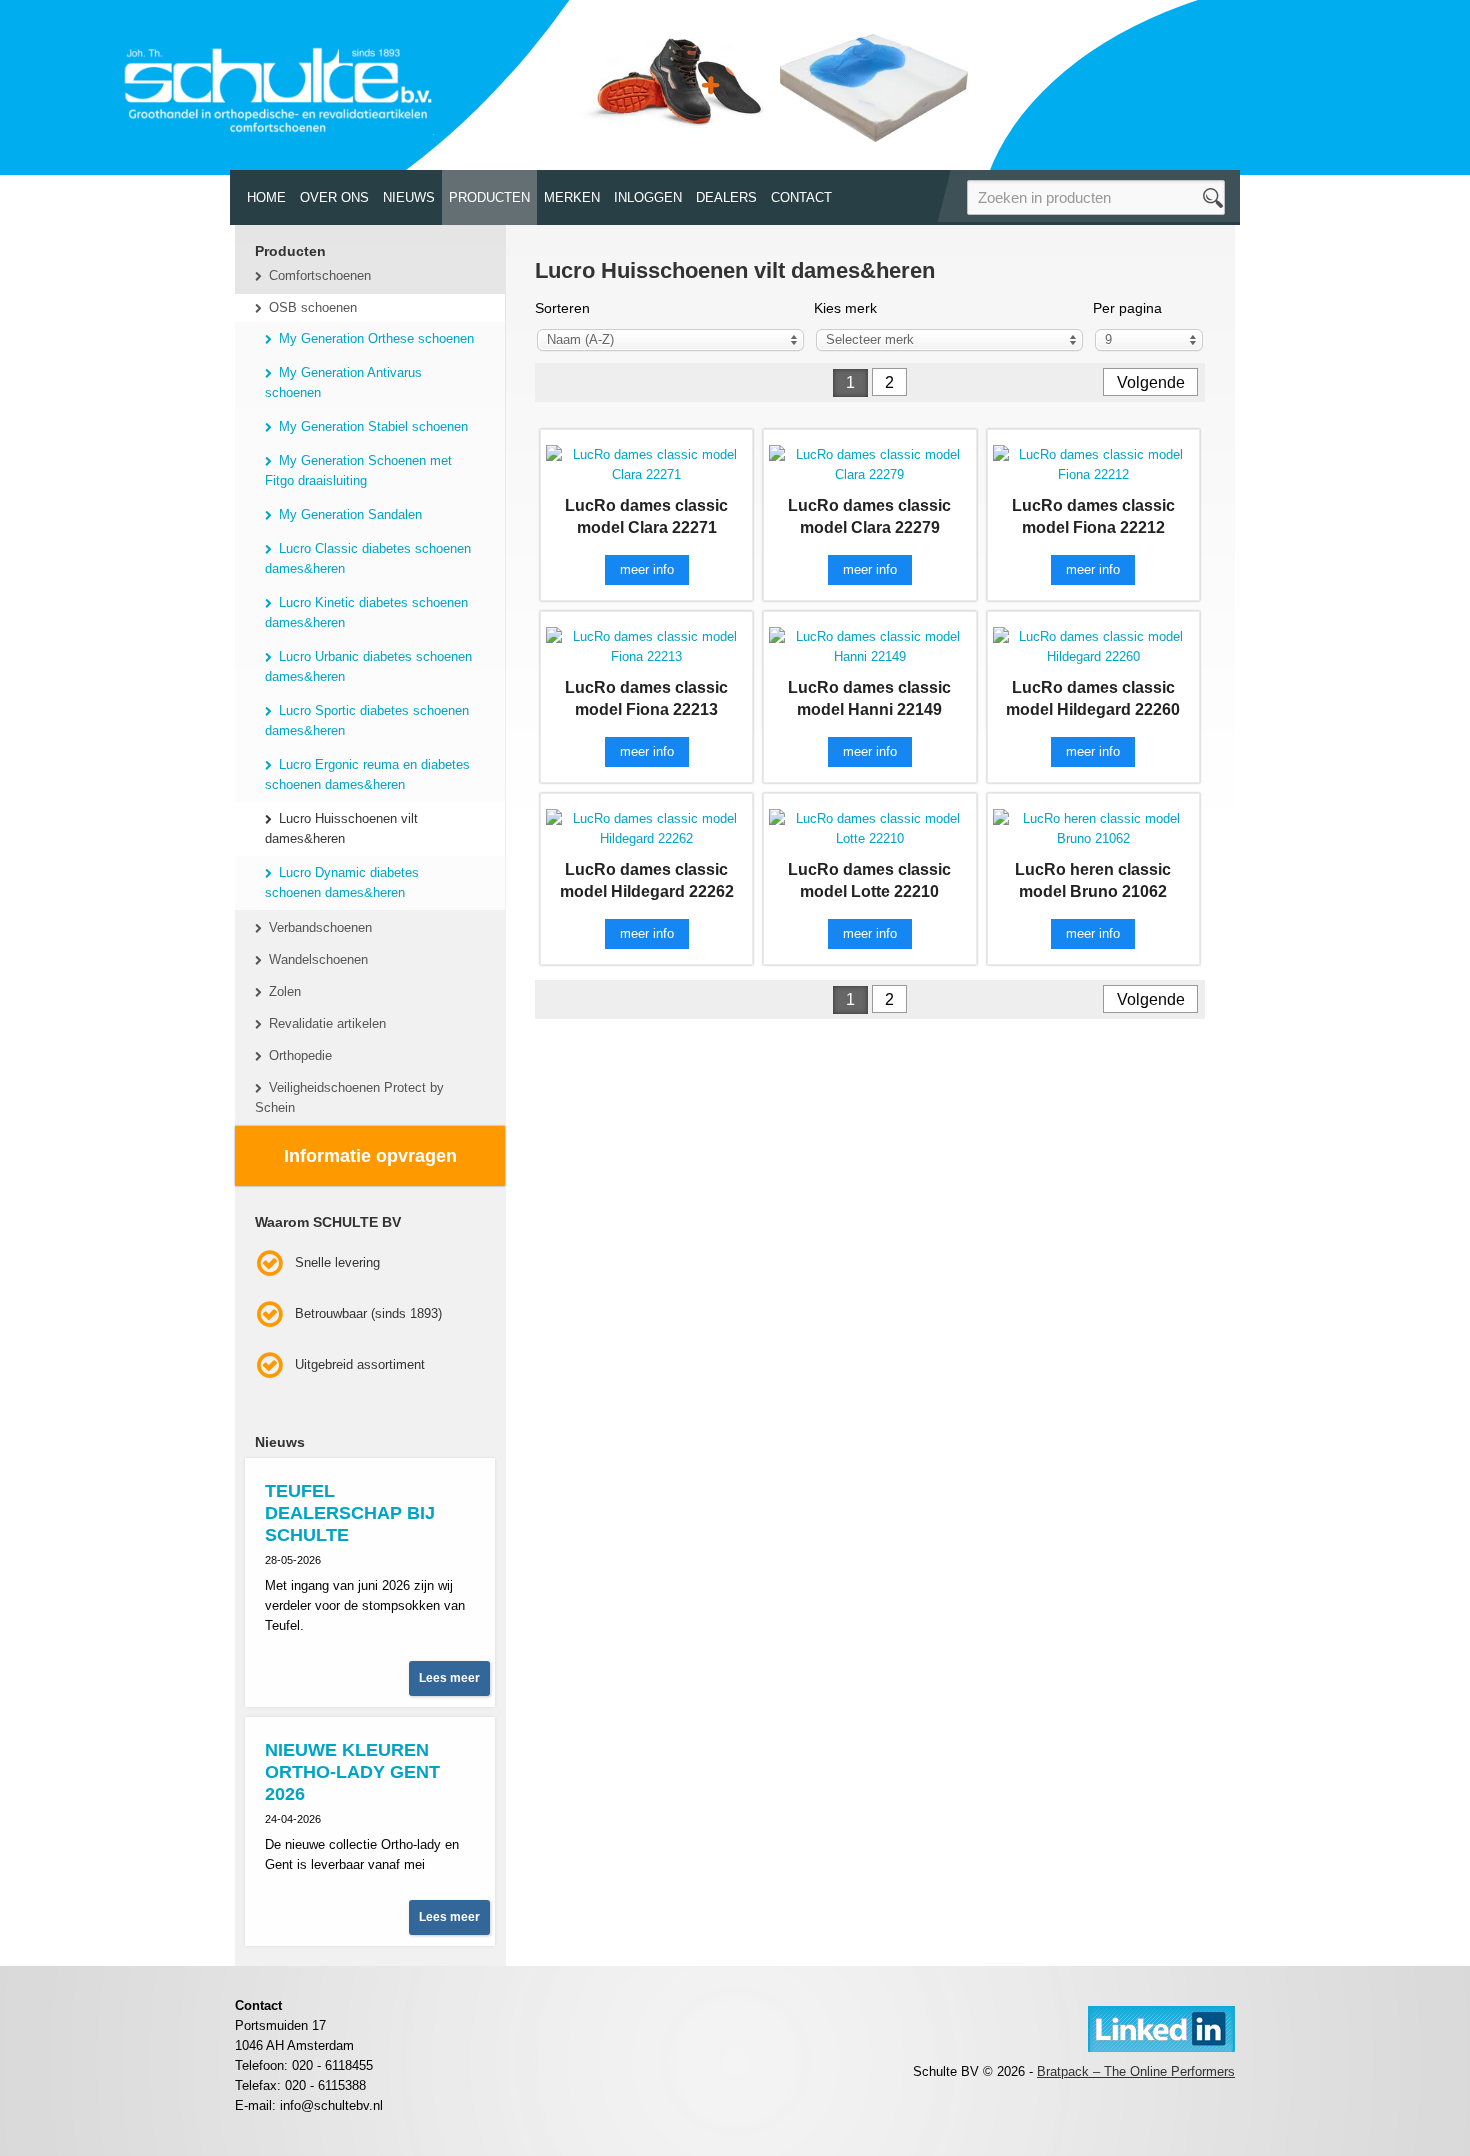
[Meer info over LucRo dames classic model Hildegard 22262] (646, 827)
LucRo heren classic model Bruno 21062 (1093, 880)
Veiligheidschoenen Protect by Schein (349, 1097)
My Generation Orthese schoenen (376, 338)
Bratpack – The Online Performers (1136, 2071)
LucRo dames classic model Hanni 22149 (869, 698)
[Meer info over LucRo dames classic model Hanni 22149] (869, 645)
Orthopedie (300, 1055)
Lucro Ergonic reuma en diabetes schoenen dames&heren (367, 774)
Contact (801, 197)
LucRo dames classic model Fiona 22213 (646, 698)
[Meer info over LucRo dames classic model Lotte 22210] (869, 827)
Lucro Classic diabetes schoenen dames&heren (368, 558)
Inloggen (648, 197)
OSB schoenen (313, 307)
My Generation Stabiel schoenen (373, 426)
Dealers (726, 197)
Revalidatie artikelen (327, 1023)
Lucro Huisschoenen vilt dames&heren (341, 828)
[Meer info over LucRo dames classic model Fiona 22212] (1093, 463)
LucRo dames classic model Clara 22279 (869, 516)
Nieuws (409, 197)
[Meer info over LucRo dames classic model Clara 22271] (646, 463)
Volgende (1151, 382)
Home (266, 197)
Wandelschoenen (318, 959)
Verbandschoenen (320, 927)
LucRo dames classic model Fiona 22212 (1093, 516)
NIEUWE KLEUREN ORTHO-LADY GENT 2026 (352, 1772)
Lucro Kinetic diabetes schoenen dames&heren (366, 612)
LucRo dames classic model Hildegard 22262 (647, 880)
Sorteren (562, 308)
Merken (572, 197)
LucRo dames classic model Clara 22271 (646, 516)
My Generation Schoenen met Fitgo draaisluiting (358, 470)
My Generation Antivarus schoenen (343, 382)
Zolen (285, 991)
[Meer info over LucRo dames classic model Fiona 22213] (646, 645)
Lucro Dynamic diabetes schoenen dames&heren (342, 882)
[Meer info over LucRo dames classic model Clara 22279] (869, 463)
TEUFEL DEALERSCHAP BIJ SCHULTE (350, 1513)
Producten (489, 197)
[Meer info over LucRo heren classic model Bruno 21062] (1093, 827)
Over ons (334, 197)
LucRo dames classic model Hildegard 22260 (1093, 698)
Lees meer (449, 1678)
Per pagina (1127, 308)
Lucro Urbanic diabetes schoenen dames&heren (368, 666)
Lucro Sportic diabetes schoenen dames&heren (367, 720)
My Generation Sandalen (350, 514)
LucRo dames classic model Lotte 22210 (869, 880)
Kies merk (845, 308)
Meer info (647, 569)
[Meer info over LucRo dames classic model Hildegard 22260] (1093, 645)
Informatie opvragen (370, 1156)
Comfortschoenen (320, 275)
